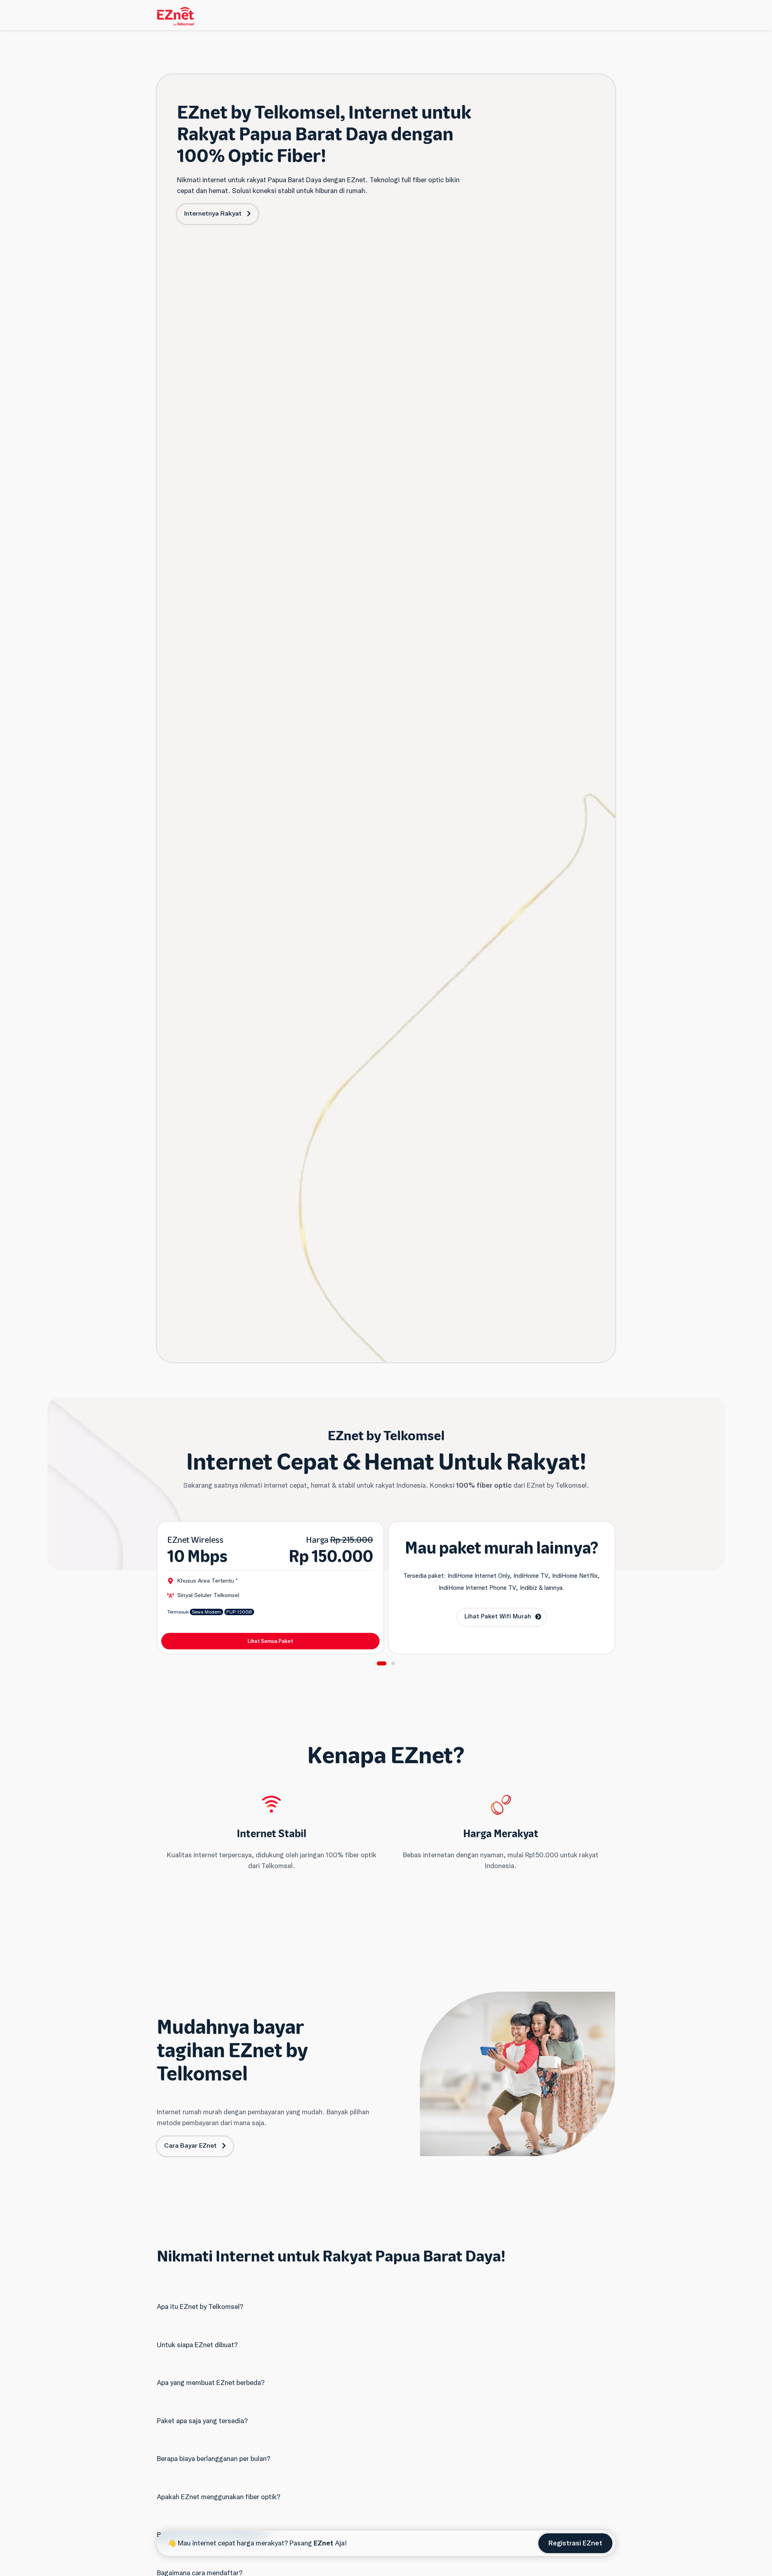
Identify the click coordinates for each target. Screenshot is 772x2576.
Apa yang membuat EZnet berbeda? (211, 2383)
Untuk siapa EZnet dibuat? (197, 2345)
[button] (382, 1663)
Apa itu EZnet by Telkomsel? (200, 2307)
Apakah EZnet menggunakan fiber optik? (219, 2497)
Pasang (311, 2543)
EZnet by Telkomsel (386, 1436)
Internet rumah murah (189, 2112)
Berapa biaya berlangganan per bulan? (214, 2459)
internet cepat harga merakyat (238, 2543)
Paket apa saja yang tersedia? (202, 2421)
